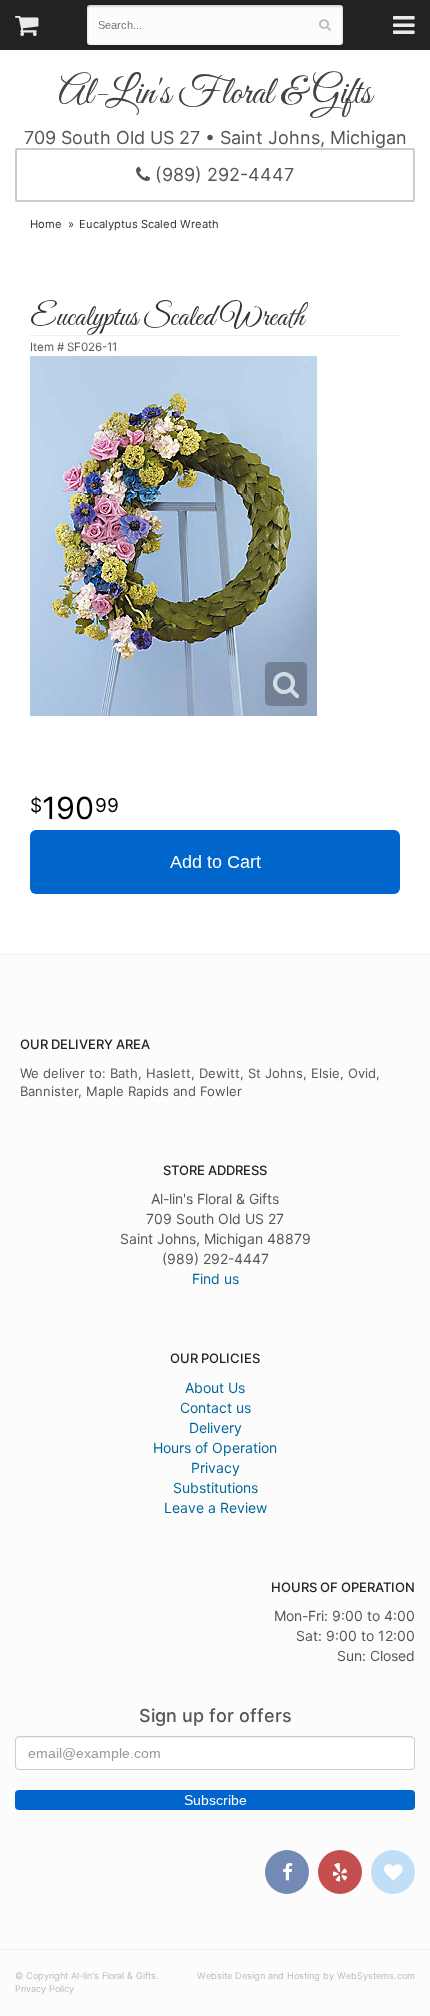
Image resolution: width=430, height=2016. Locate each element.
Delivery (215, 1427)
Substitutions (215, 1487)
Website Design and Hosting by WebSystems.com (306, 1975)
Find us (215, 1278)
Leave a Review (215, 1507)
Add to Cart (215, 862)
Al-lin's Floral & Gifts (215, 94)
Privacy (215, 1467)
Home (46, 224)
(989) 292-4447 (222, 174)
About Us (215, 1387)
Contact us (215, 1407)
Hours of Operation (215, 1447)
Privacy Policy (44, 1988)
